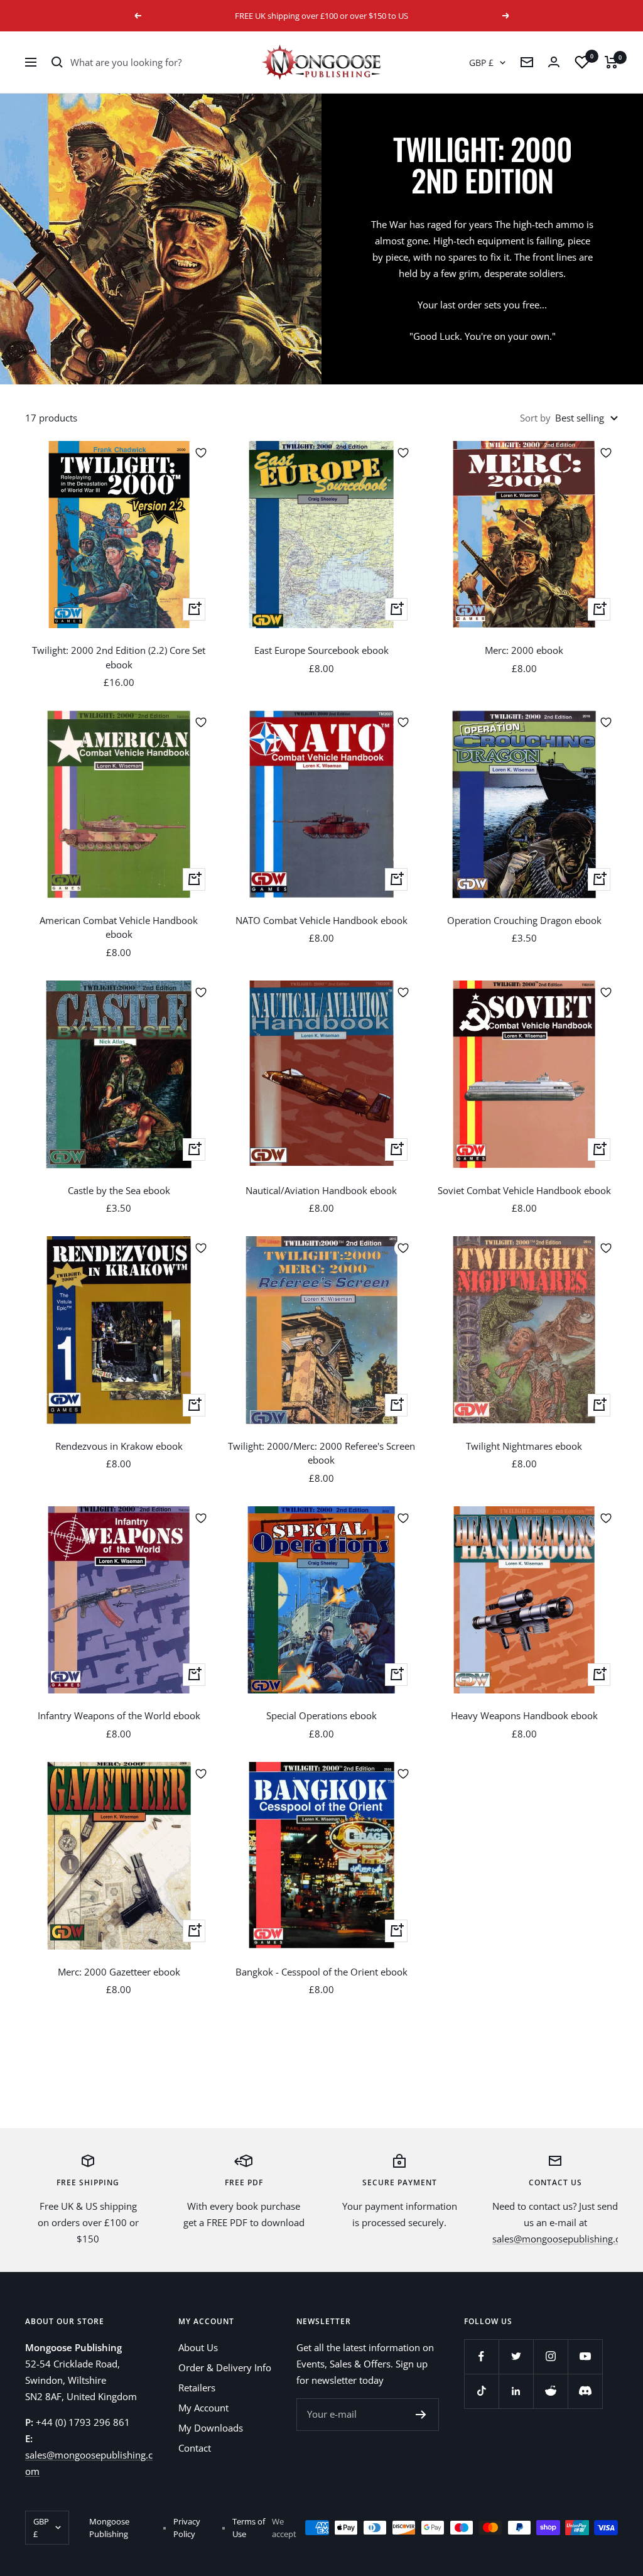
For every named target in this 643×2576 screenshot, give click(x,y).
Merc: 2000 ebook (524, 650)
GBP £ (481, 62)
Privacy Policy (187, 2528)
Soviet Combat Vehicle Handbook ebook (524, 1190)
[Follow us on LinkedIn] (516, 2391)
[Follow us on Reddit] (550, 2391)
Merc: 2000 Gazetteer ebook (119, 1972)
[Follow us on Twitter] (516, 2356)
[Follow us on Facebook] (481, 2356)
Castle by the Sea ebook (119, 1190)
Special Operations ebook (321, 1715)
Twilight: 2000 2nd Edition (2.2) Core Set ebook (119, 657)
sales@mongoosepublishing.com (563, 2239)
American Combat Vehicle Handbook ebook (119, 927)
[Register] (421, 2415)
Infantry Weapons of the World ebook (119, 1715)
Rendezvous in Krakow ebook (119, 1446)
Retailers (197, 2388)
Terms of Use (249, 2528)
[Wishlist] (582, 62)
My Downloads (211, 2428)
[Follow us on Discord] (585, 2391)
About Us (198, 2347)
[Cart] (611, 62)
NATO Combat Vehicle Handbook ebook (321, 920)
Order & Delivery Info (225, 2367)
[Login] (554, 62)
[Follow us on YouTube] (585, 2356)
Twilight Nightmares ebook (524, 1446)
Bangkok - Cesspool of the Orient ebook (321, 1972)
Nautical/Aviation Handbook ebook (321, 1190)
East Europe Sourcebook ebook (321, 650)
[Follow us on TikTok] (481, 2391)
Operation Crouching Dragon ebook (524, 920)
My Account (203, 2408)
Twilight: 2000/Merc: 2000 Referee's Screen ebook (321, 1453)
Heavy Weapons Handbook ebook (524, 1715)
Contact (195, 2448)
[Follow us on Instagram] (550, 2356)
